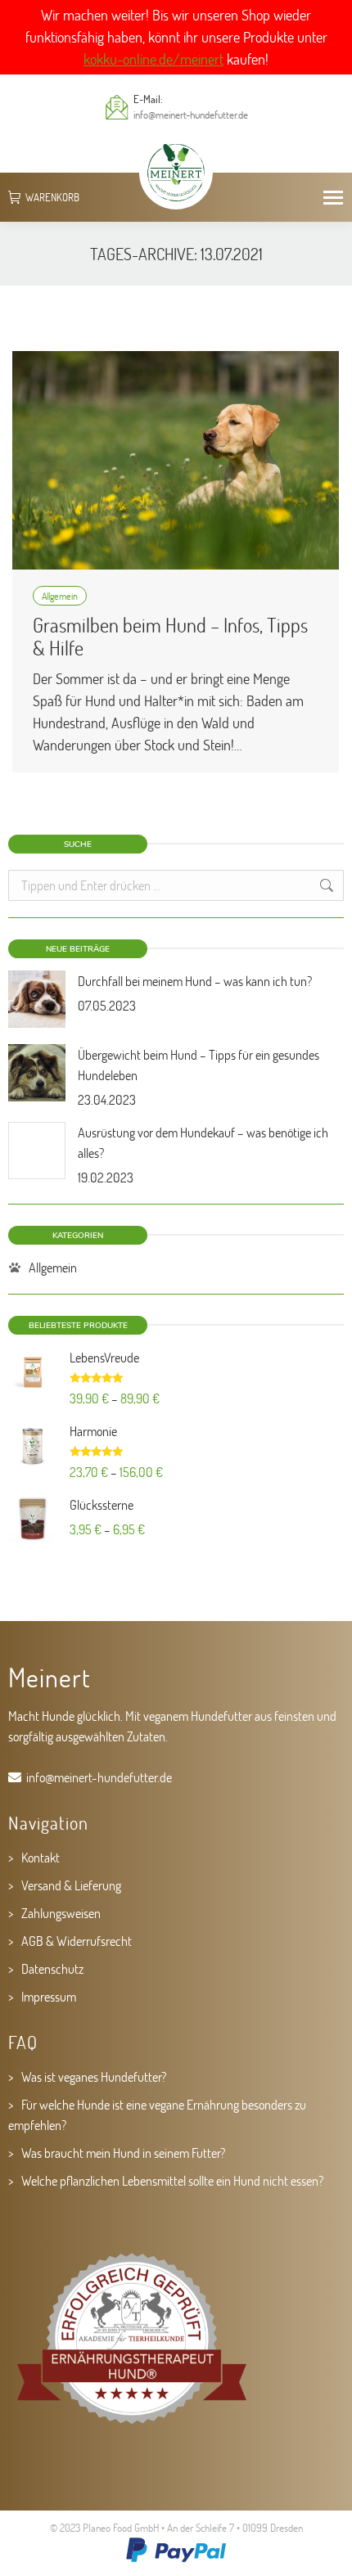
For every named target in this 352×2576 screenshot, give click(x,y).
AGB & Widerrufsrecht (77, 1941)
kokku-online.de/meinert (153, 59)
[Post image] (37, 999)
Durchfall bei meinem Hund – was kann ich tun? (195, 981)
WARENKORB (52, 198)
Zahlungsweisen (61, 1913)
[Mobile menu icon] (333, 198)
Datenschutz (52, 1968)
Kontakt (41, 1857)
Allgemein (60, 596)
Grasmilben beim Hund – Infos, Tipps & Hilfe (170, 636)
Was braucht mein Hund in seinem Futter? (123, 2153)
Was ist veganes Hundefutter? (94, 2076)
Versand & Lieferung (71, 1885)
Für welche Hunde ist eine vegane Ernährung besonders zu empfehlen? (157, 2114)
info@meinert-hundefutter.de (191, 115)
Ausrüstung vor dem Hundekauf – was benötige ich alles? (203, 1142)
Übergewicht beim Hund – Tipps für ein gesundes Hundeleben (199, 1065)
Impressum (49, 1996)
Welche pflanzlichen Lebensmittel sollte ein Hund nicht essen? (172, 2180)
